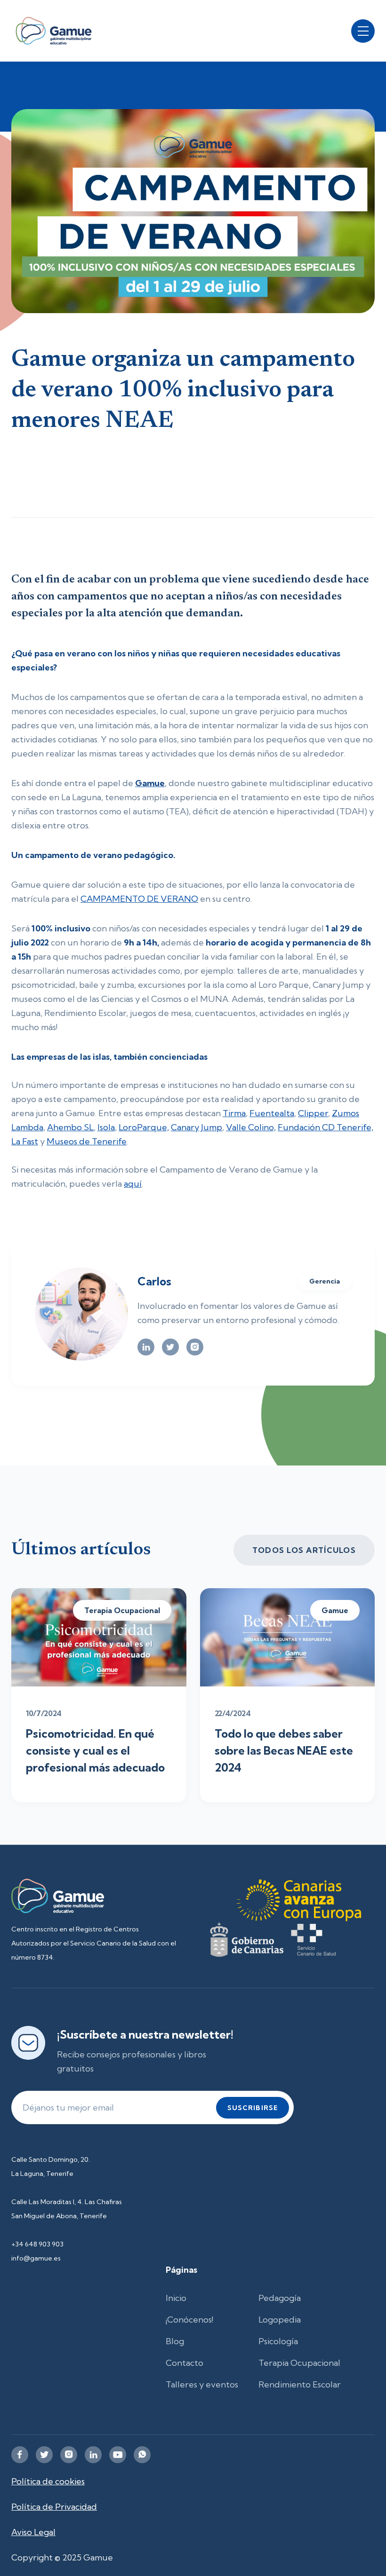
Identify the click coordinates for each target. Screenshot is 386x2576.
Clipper (313, 1113)
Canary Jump (197, 1127)
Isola (106, 1127)
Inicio (176, 2298)
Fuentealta (272, 1113)
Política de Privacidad (54, 2507)
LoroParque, (144, 1127)
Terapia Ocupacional (299, 2363)
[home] (54, 31)
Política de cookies (48, 2481)
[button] (363, 31)
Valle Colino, (251, 1127)
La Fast (25, 1141)
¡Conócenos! (189, 2320)
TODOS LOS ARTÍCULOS (304, 1550)
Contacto (185, 2363)
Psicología (278, 2341)
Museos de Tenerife (87, 1141)
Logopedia (280, 2320)
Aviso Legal (33, 2532)
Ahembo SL (70, 1127)
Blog (175, 2341)
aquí (133, 1184)
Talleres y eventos (202, 2384)
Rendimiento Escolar (300, 2384)
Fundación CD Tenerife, (326, 1127)
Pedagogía (280, 2298)
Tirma (234, 1113)
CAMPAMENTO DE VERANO (139, 899)
